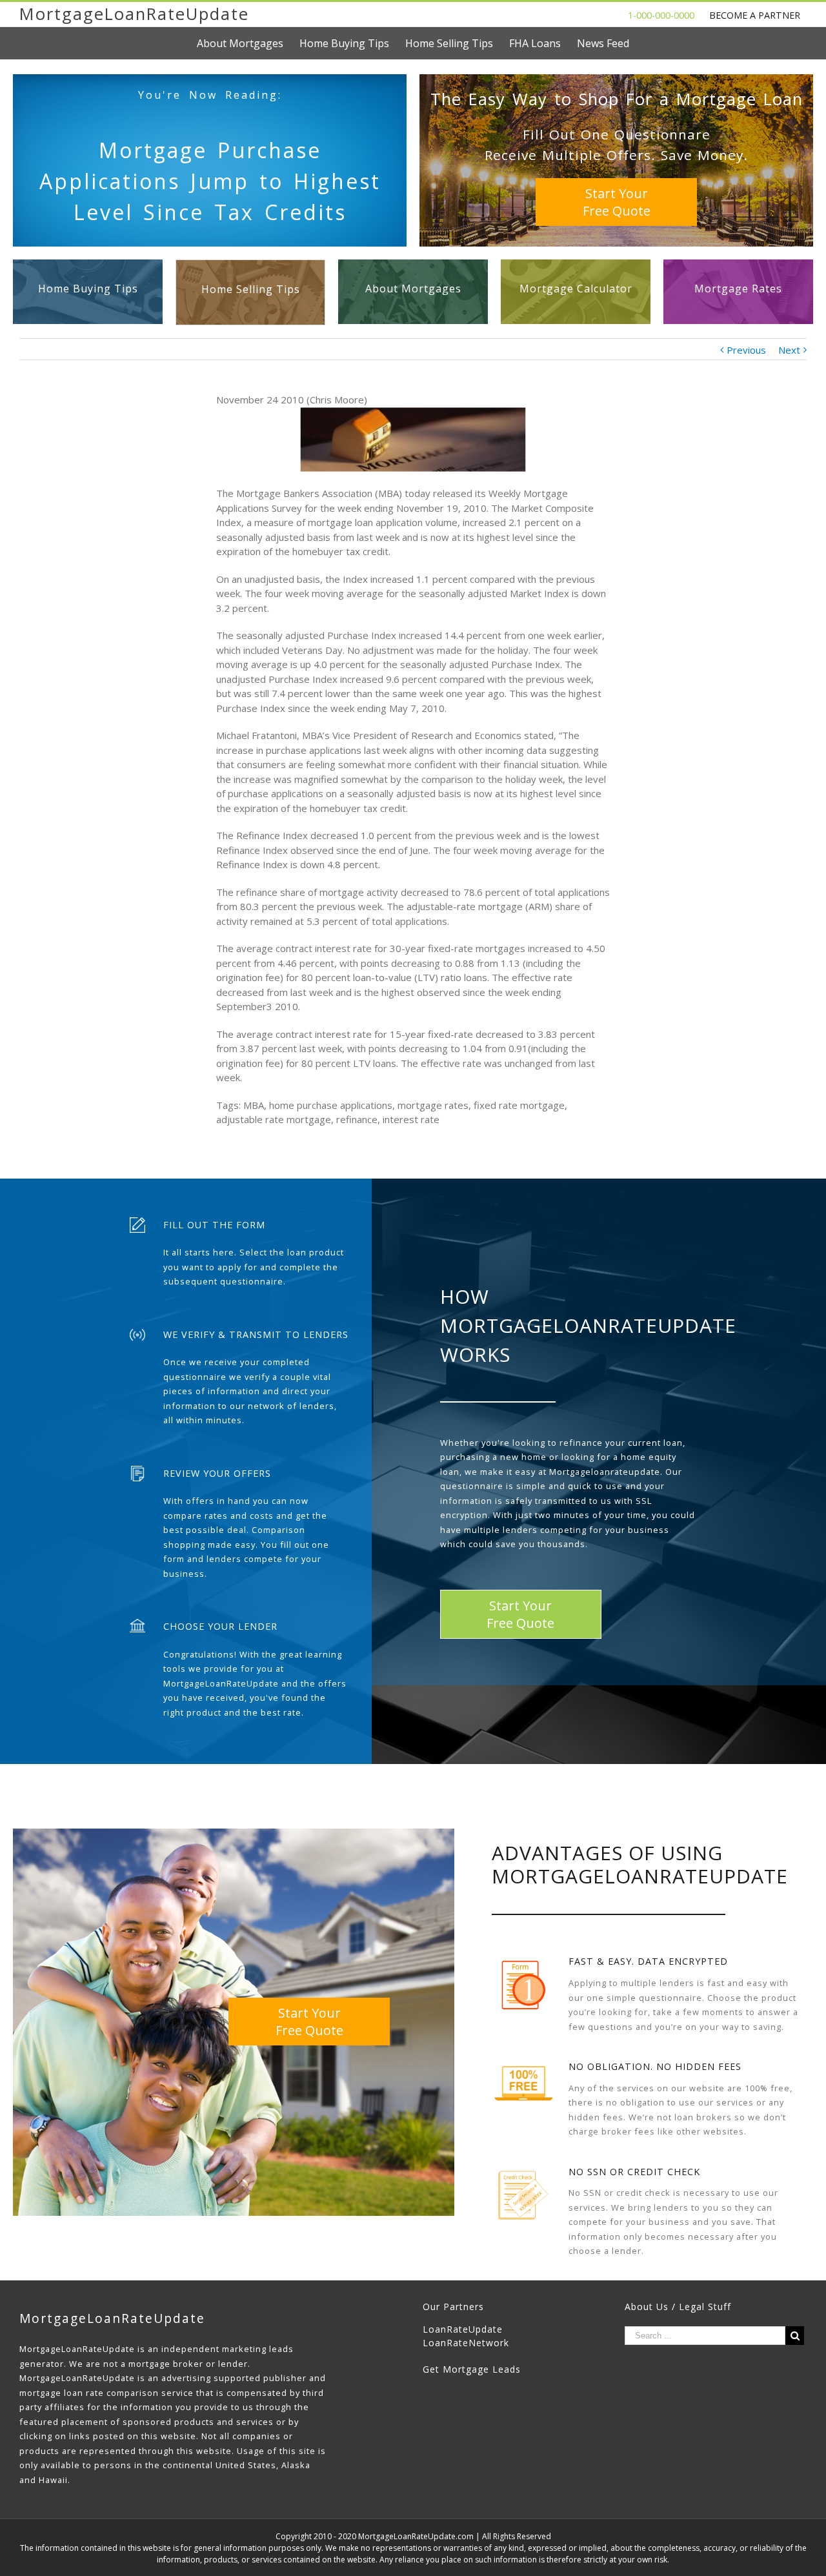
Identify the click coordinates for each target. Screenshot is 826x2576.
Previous (746, 350)
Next (789, 350)
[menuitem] (248, 43)
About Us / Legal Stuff (678, 2307)
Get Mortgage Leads (472, 2369)
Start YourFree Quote (617, 202)
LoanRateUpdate (463, 2329)
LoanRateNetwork (466, 2343)
